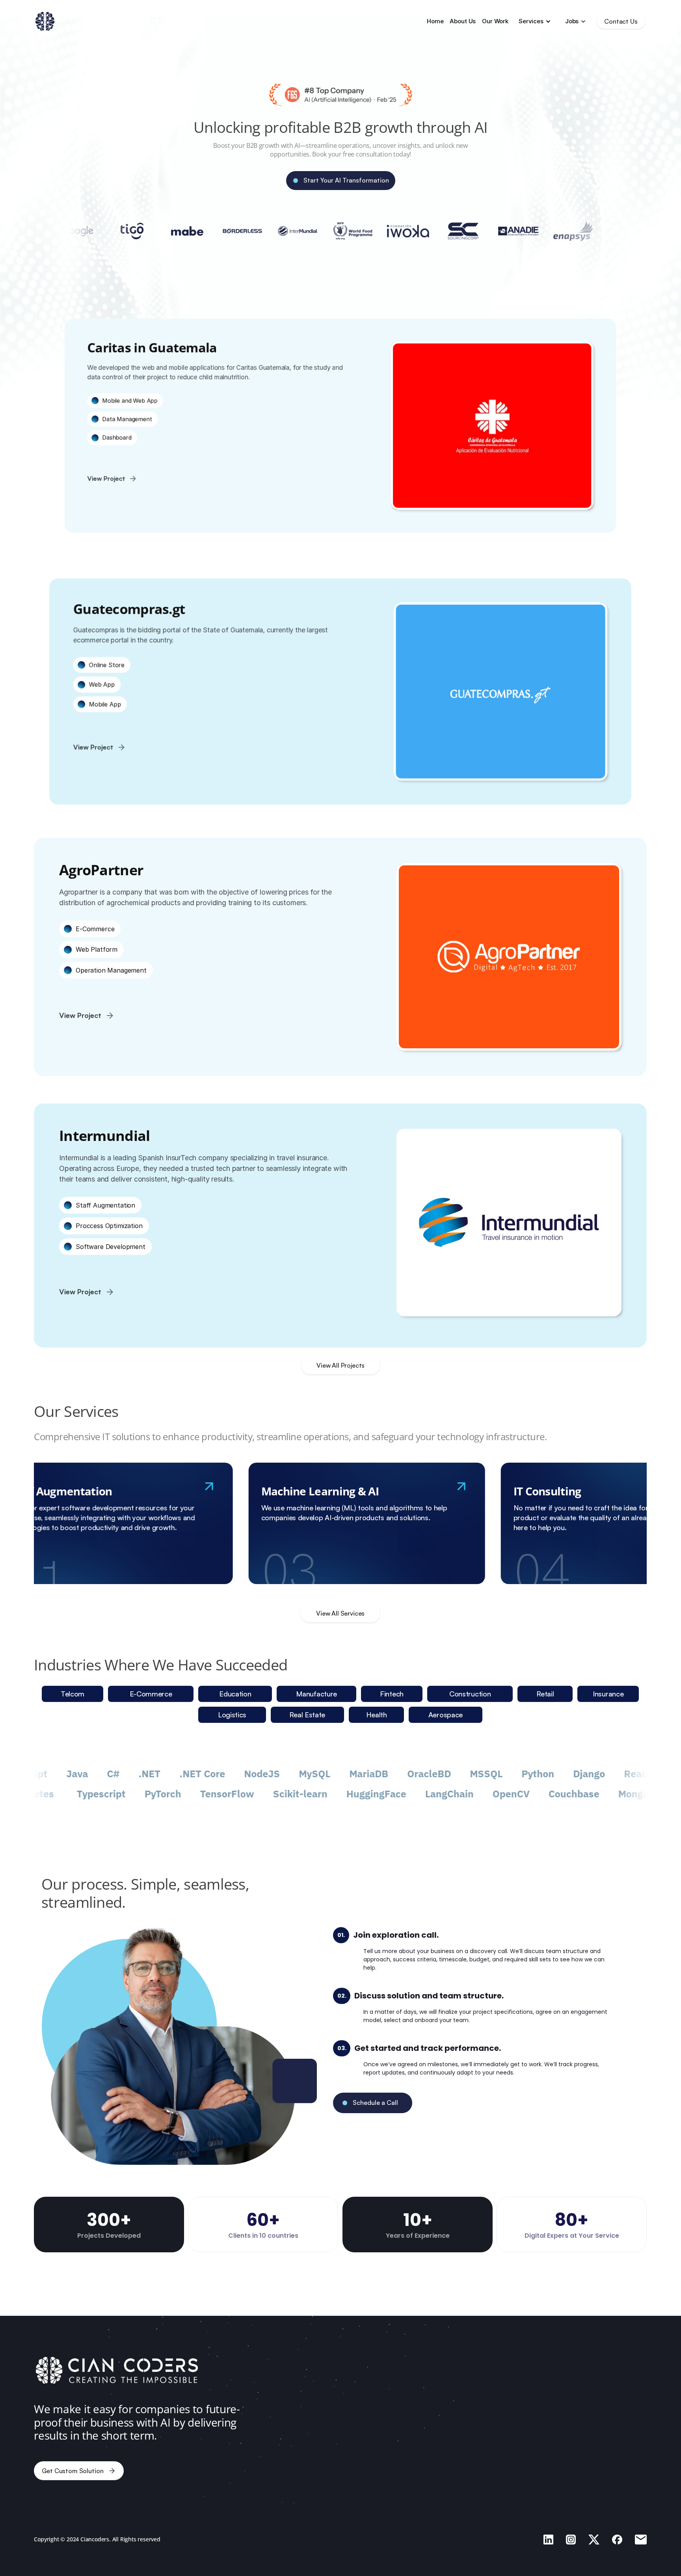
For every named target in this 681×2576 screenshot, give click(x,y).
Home (435, 21)
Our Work (496, 21)
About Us (463, 21)
